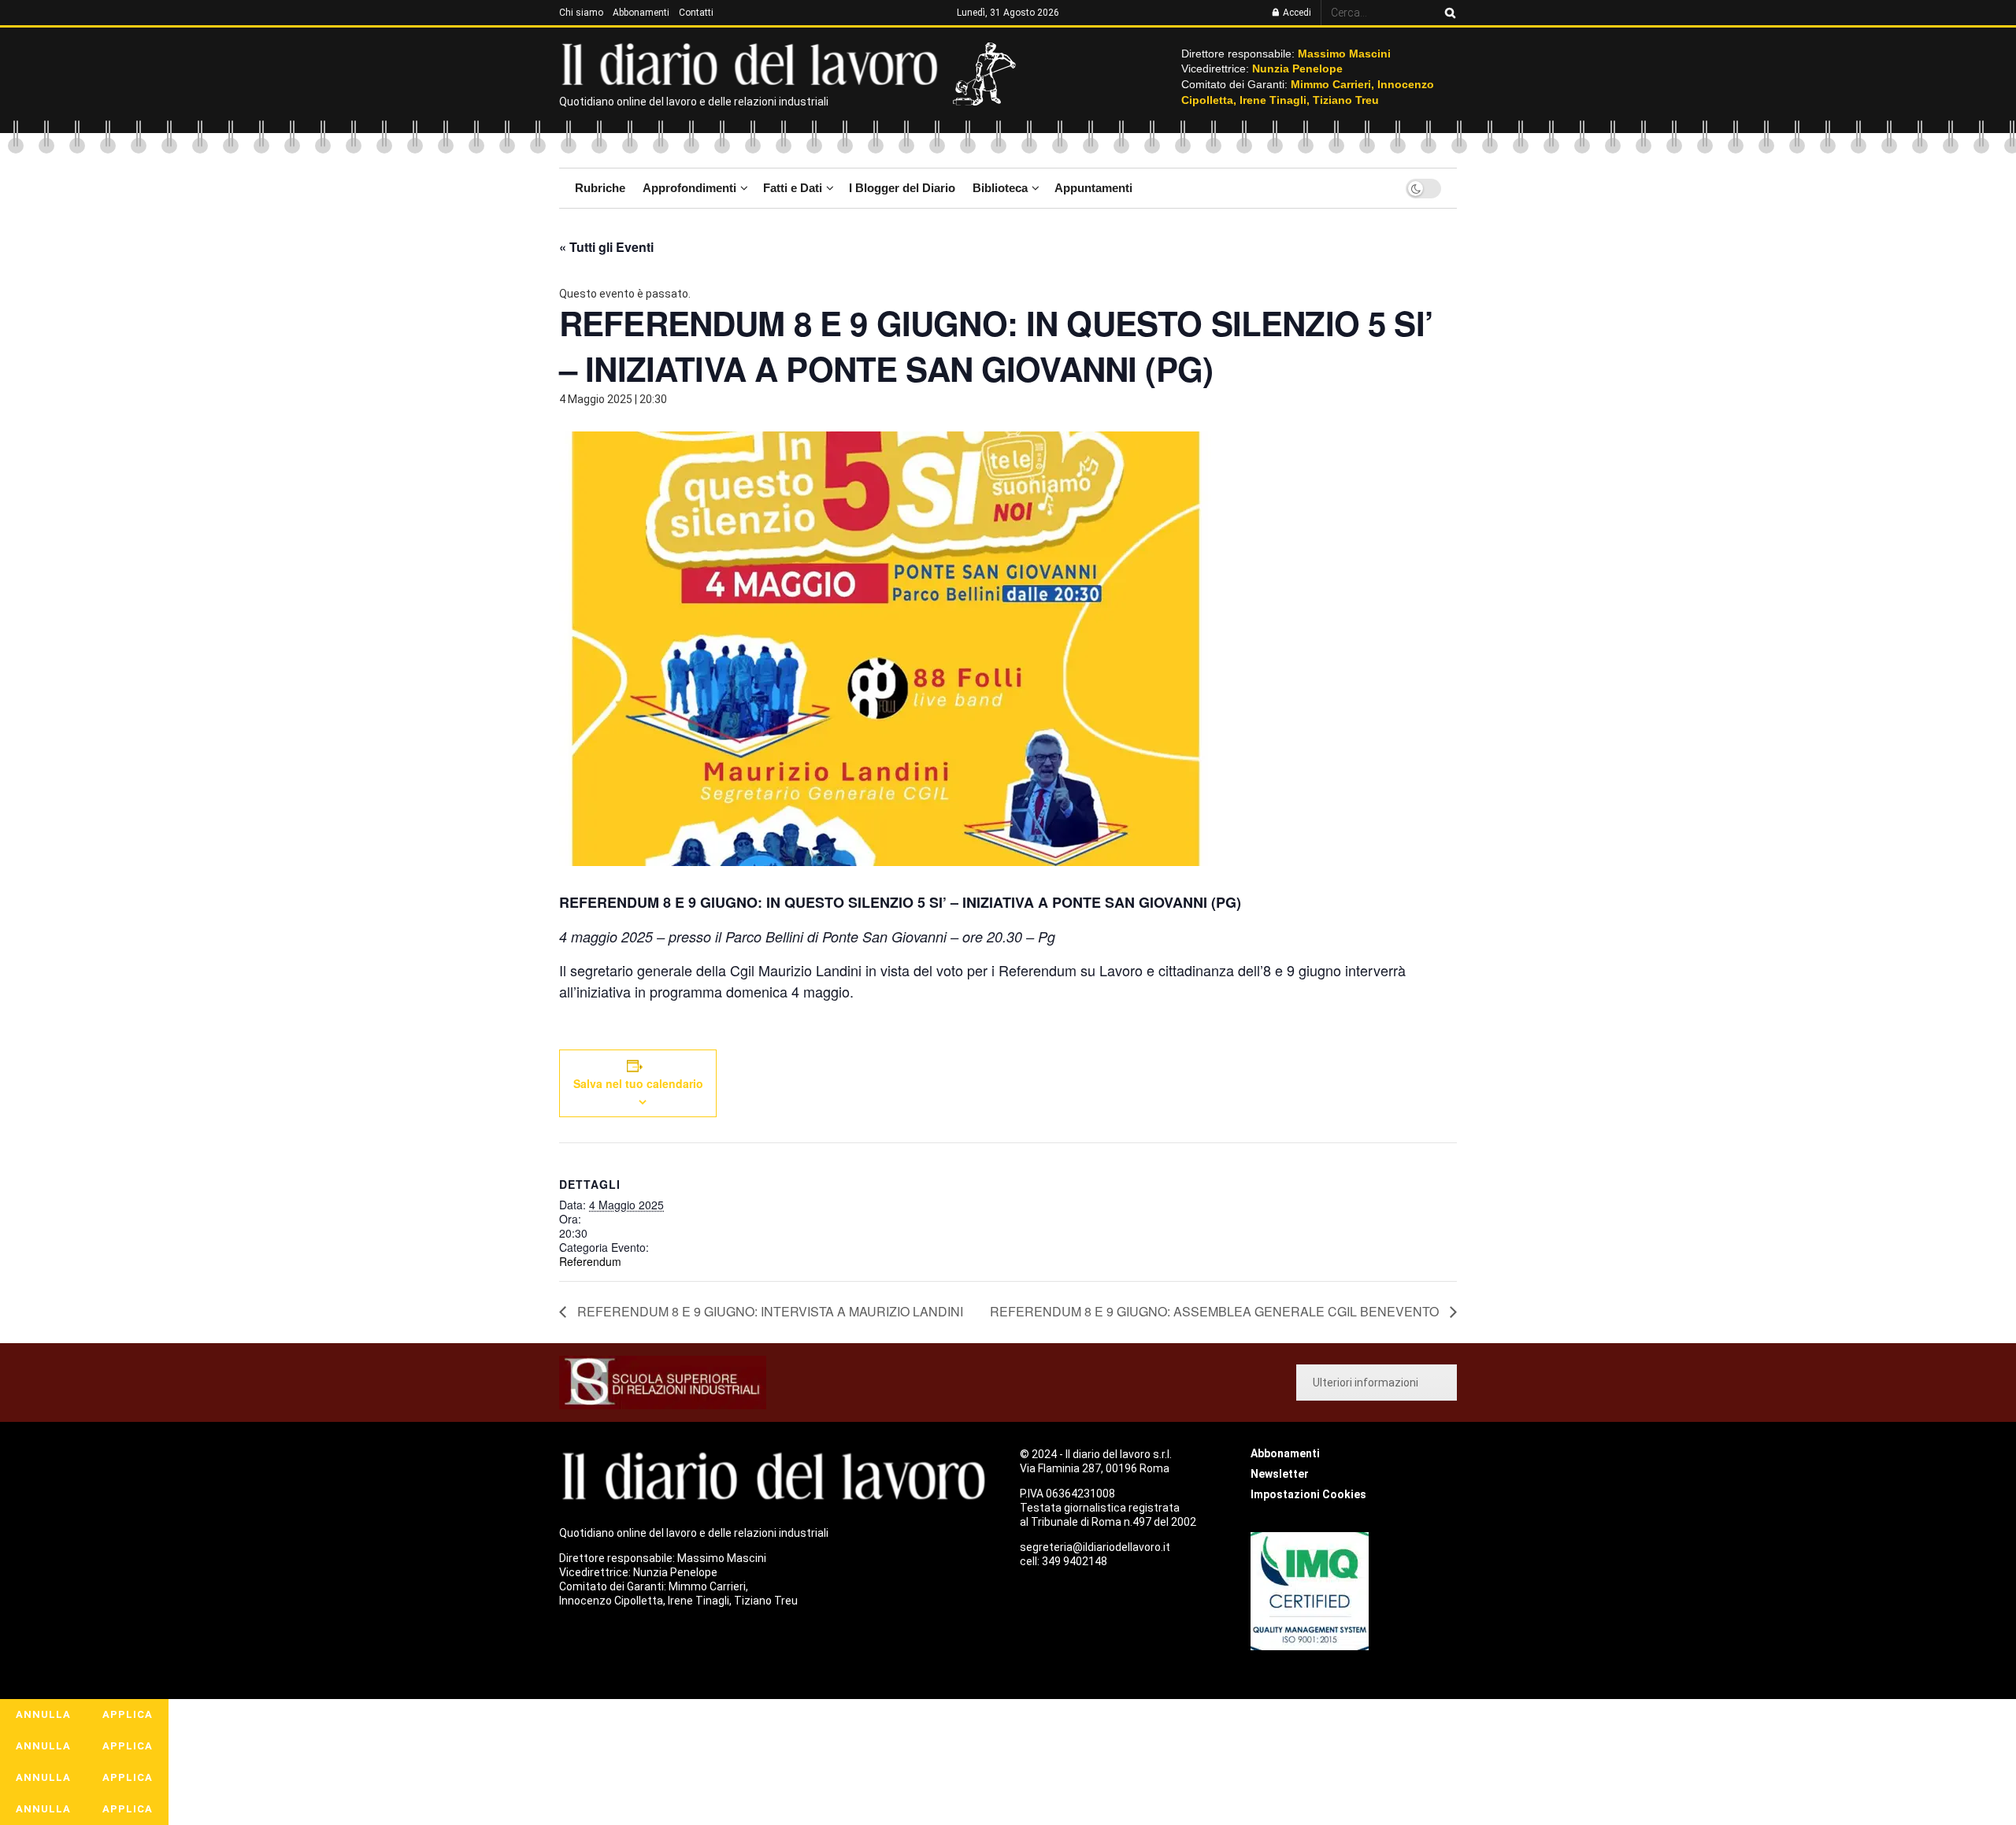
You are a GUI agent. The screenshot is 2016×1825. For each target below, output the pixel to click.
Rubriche (600, 188)
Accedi (1296, 13)
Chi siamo (581, 13)
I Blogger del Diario (902, 188)
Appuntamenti (1093, 188)
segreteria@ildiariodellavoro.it (1095, 1547)
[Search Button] (1447, 13)
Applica (128, 1714)
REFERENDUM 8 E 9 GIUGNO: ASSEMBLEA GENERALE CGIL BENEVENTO (1216, 1311)
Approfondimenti (689, 188)
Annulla (43, 1714)
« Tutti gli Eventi (606, 247)
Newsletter (1280, 1474)
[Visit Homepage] (753, 63)
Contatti (696, 13)
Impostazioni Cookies (1308, 1494)
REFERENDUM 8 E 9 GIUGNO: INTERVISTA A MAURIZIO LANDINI (769, 1311)
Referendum (590, 1261)
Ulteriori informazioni (1366, 1383)
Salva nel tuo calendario (638, 1083)
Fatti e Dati (793, 188)
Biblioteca (1000, 188)
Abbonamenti (641, 13)
